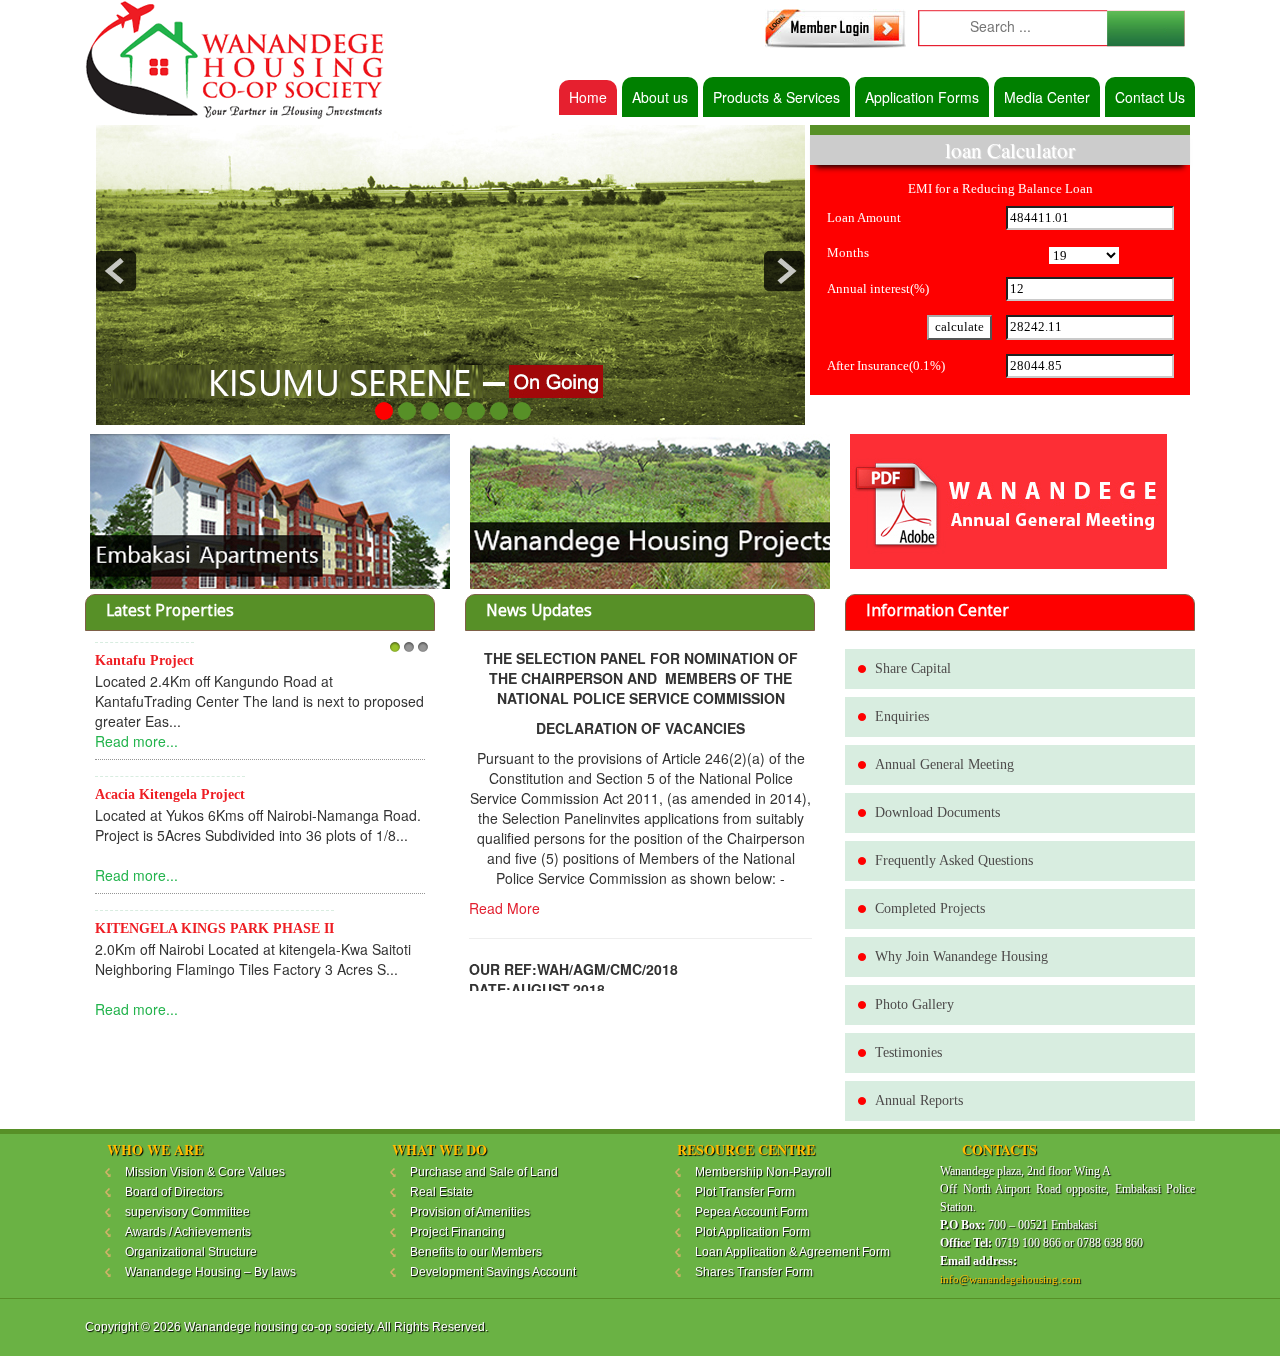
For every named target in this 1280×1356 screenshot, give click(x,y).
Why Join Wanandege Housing (961, 956)
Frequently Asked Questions (954, 860)
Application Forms (922, 97)
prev (116, 271)
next (784, 271)
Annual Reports (919, 1100)
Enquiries (902, 716)
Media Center (1047, 97)
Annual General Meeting (944, 764)
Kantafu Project (144, 660)
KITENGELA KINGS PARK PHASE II (214, 928)
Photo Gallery (914, 1004)
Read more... (136, 741)
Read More (504, 908)
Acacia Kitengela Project (170, 794)
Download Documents (937, 812)
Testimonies (908, 1052)
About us (660, 97)
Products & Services (776, 97)
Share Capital (913, 668)
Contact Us (1150, 97)
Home (588, 97)
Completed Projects (930, 908)
